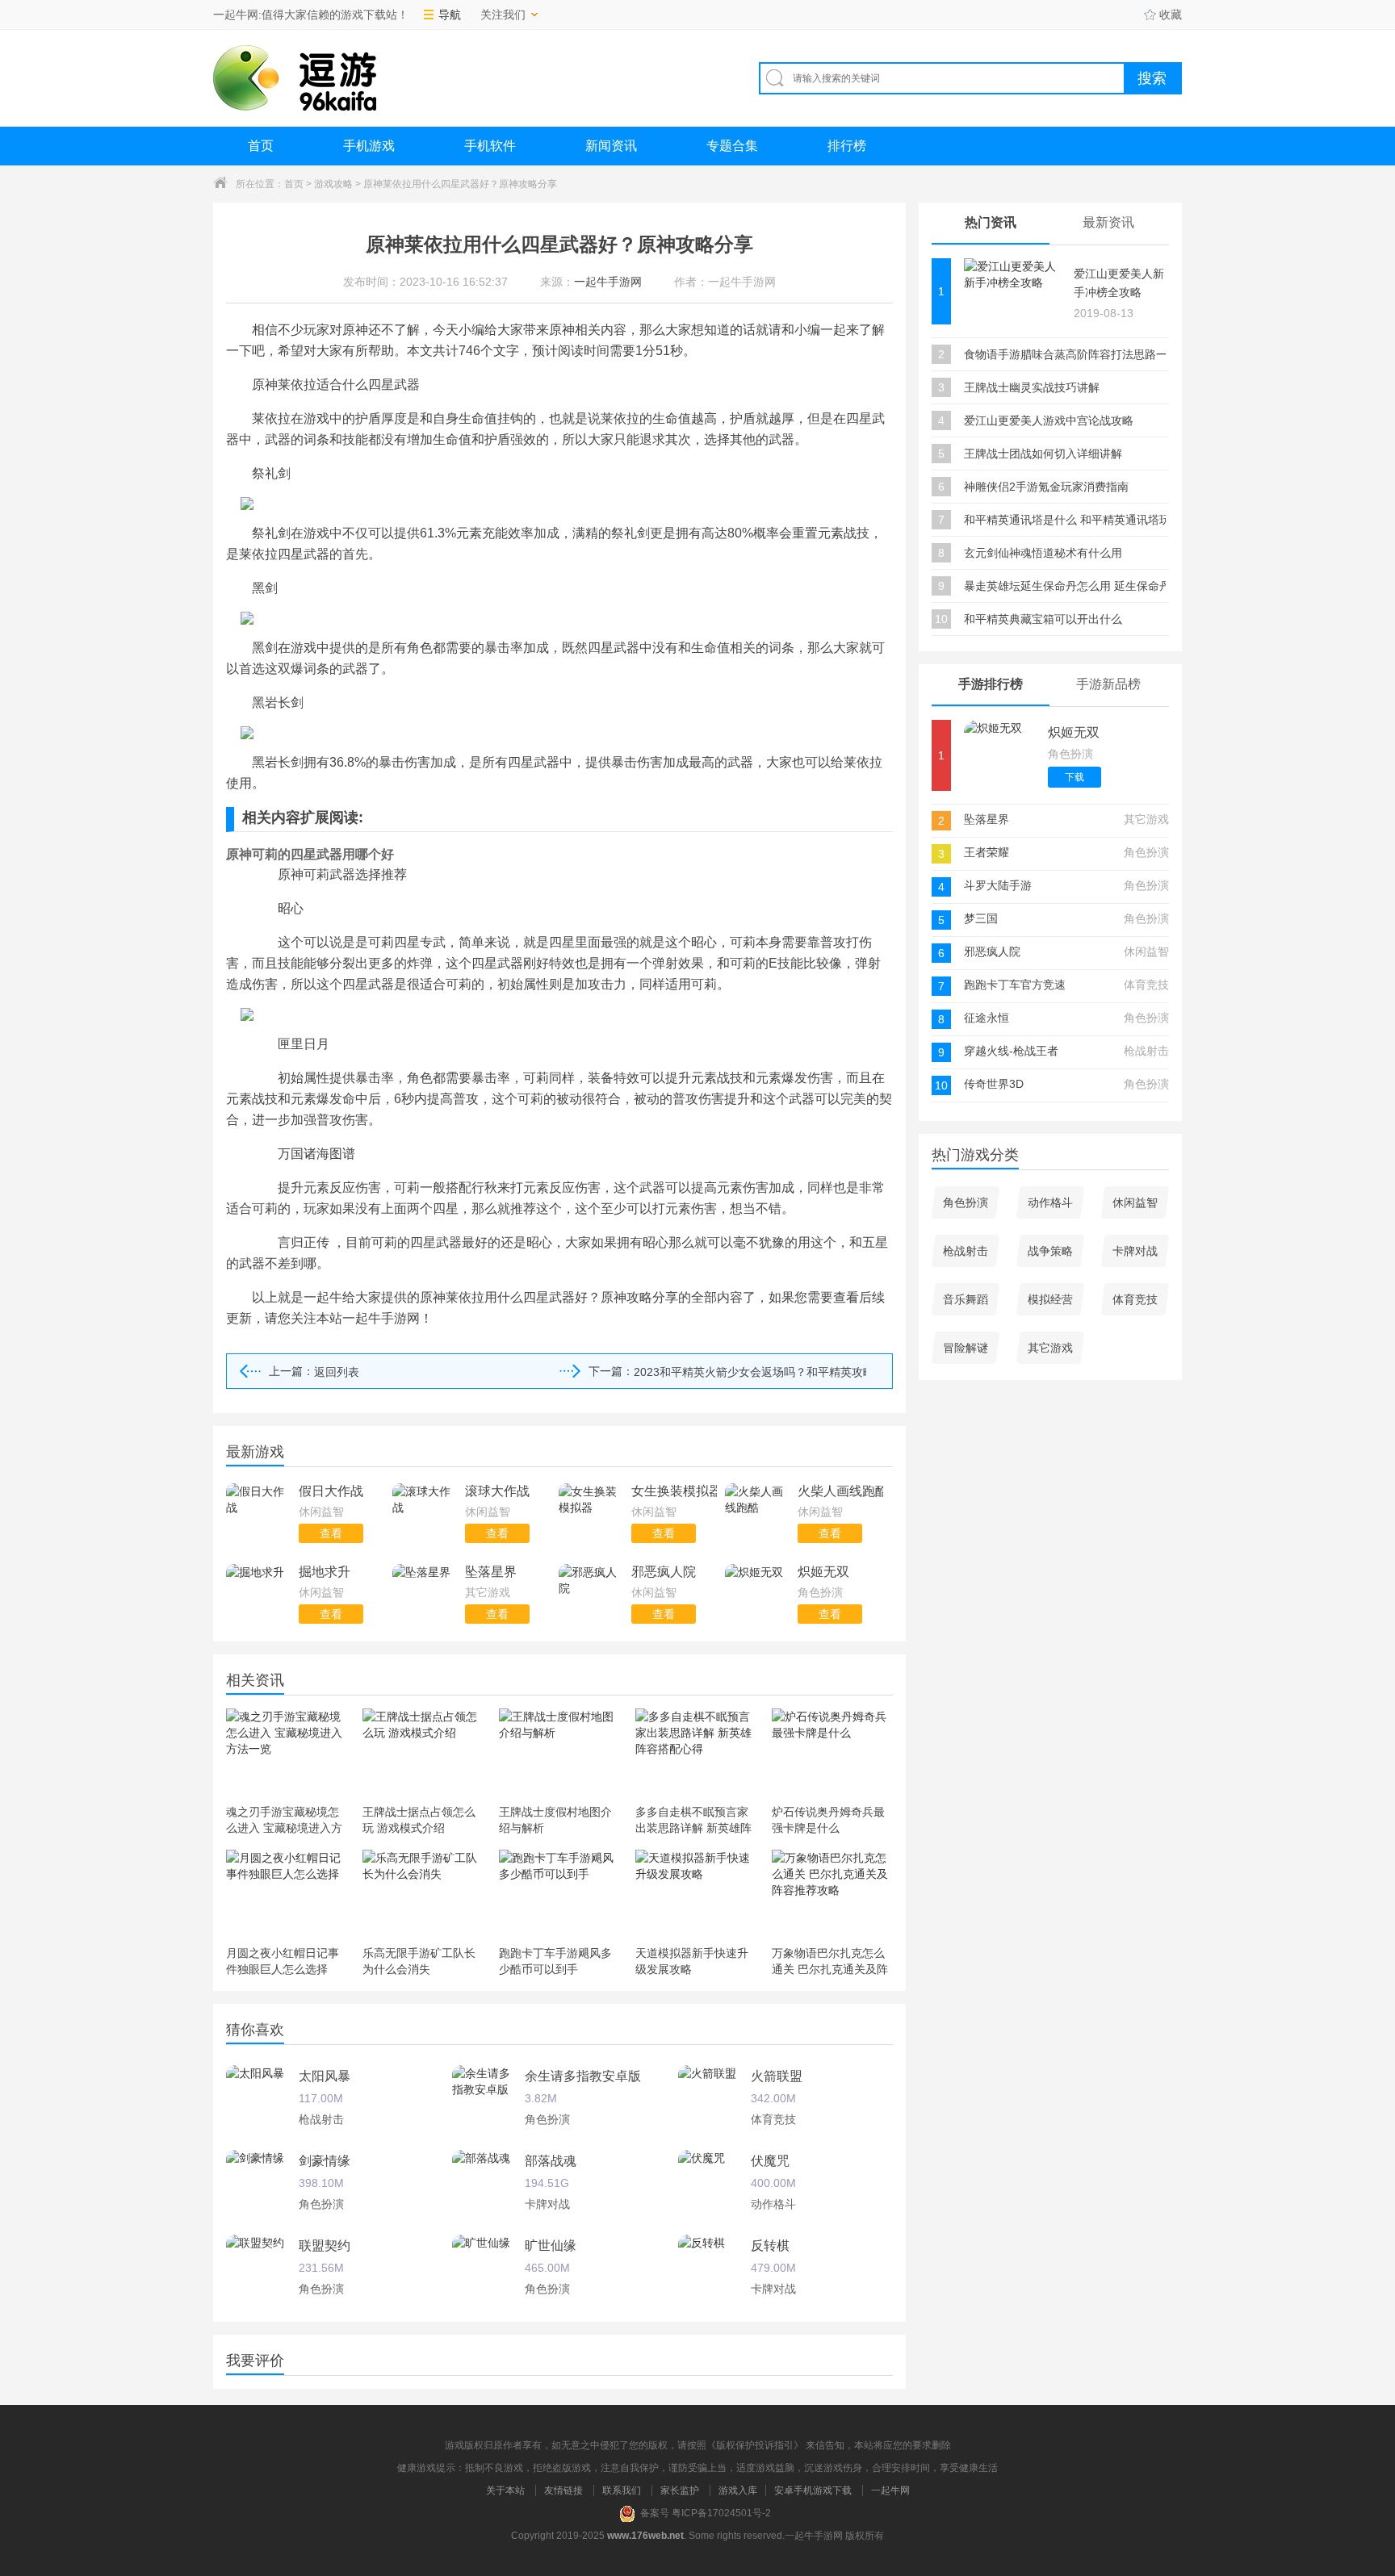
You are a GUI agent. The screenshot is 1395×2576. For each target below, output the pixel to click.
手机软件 (490, 146)
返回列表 (337, 1372)
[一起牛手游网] (295, 78)
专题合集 (732, 146)
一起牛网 (890, 2490)
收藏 (1171, 15)
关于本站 (505, 2490)
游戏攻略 (333, 184)
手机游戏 (369, 146)
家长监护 (680, 2490)
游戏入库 (738, 2490)
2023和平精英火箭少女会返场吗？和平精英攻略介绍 (750, 1372)
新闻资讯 (611, 146)
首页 (261, 146)
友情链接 (563, 2490)
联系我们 (622, 2490)
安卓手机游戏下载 (813, 2490)
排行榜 (847, 146)
